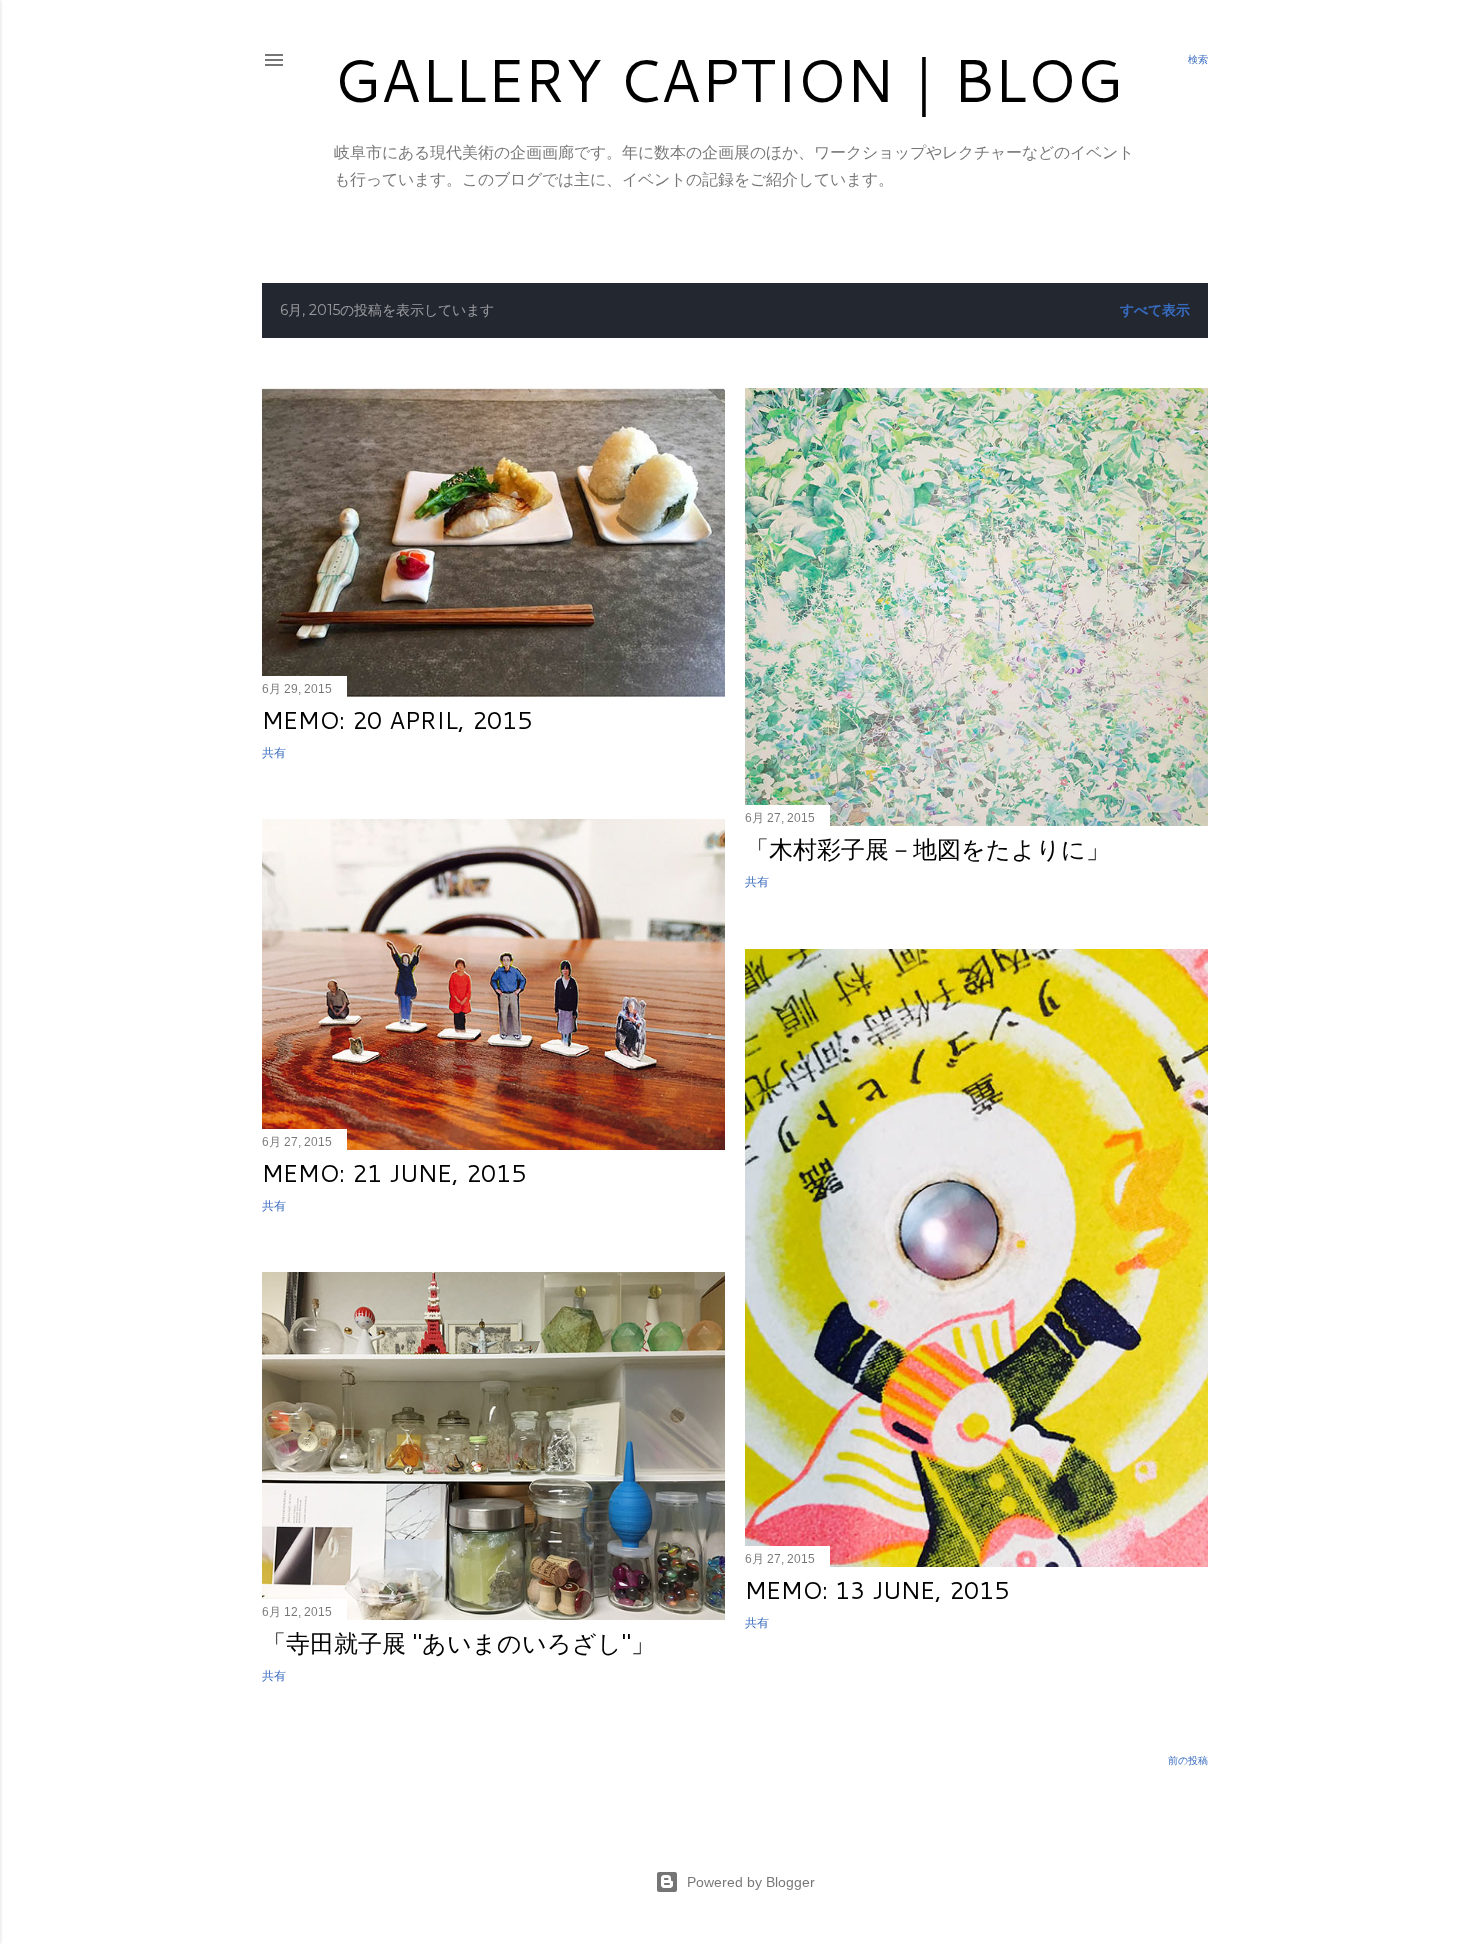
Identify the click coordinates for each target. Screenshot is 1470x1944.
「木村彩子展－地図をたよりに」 (927, 849)
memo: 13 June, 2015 (877, 1590)
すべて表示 (1155, 310)
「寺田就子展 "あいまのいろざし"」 (458, 1643)
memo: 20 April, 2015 (397, 720)
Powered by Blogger (751, 1882)
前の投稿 (1188, 1760)
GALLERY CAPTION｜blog (728, 78)
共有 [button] (274, 752)
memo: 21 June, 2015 (394, 1173)
